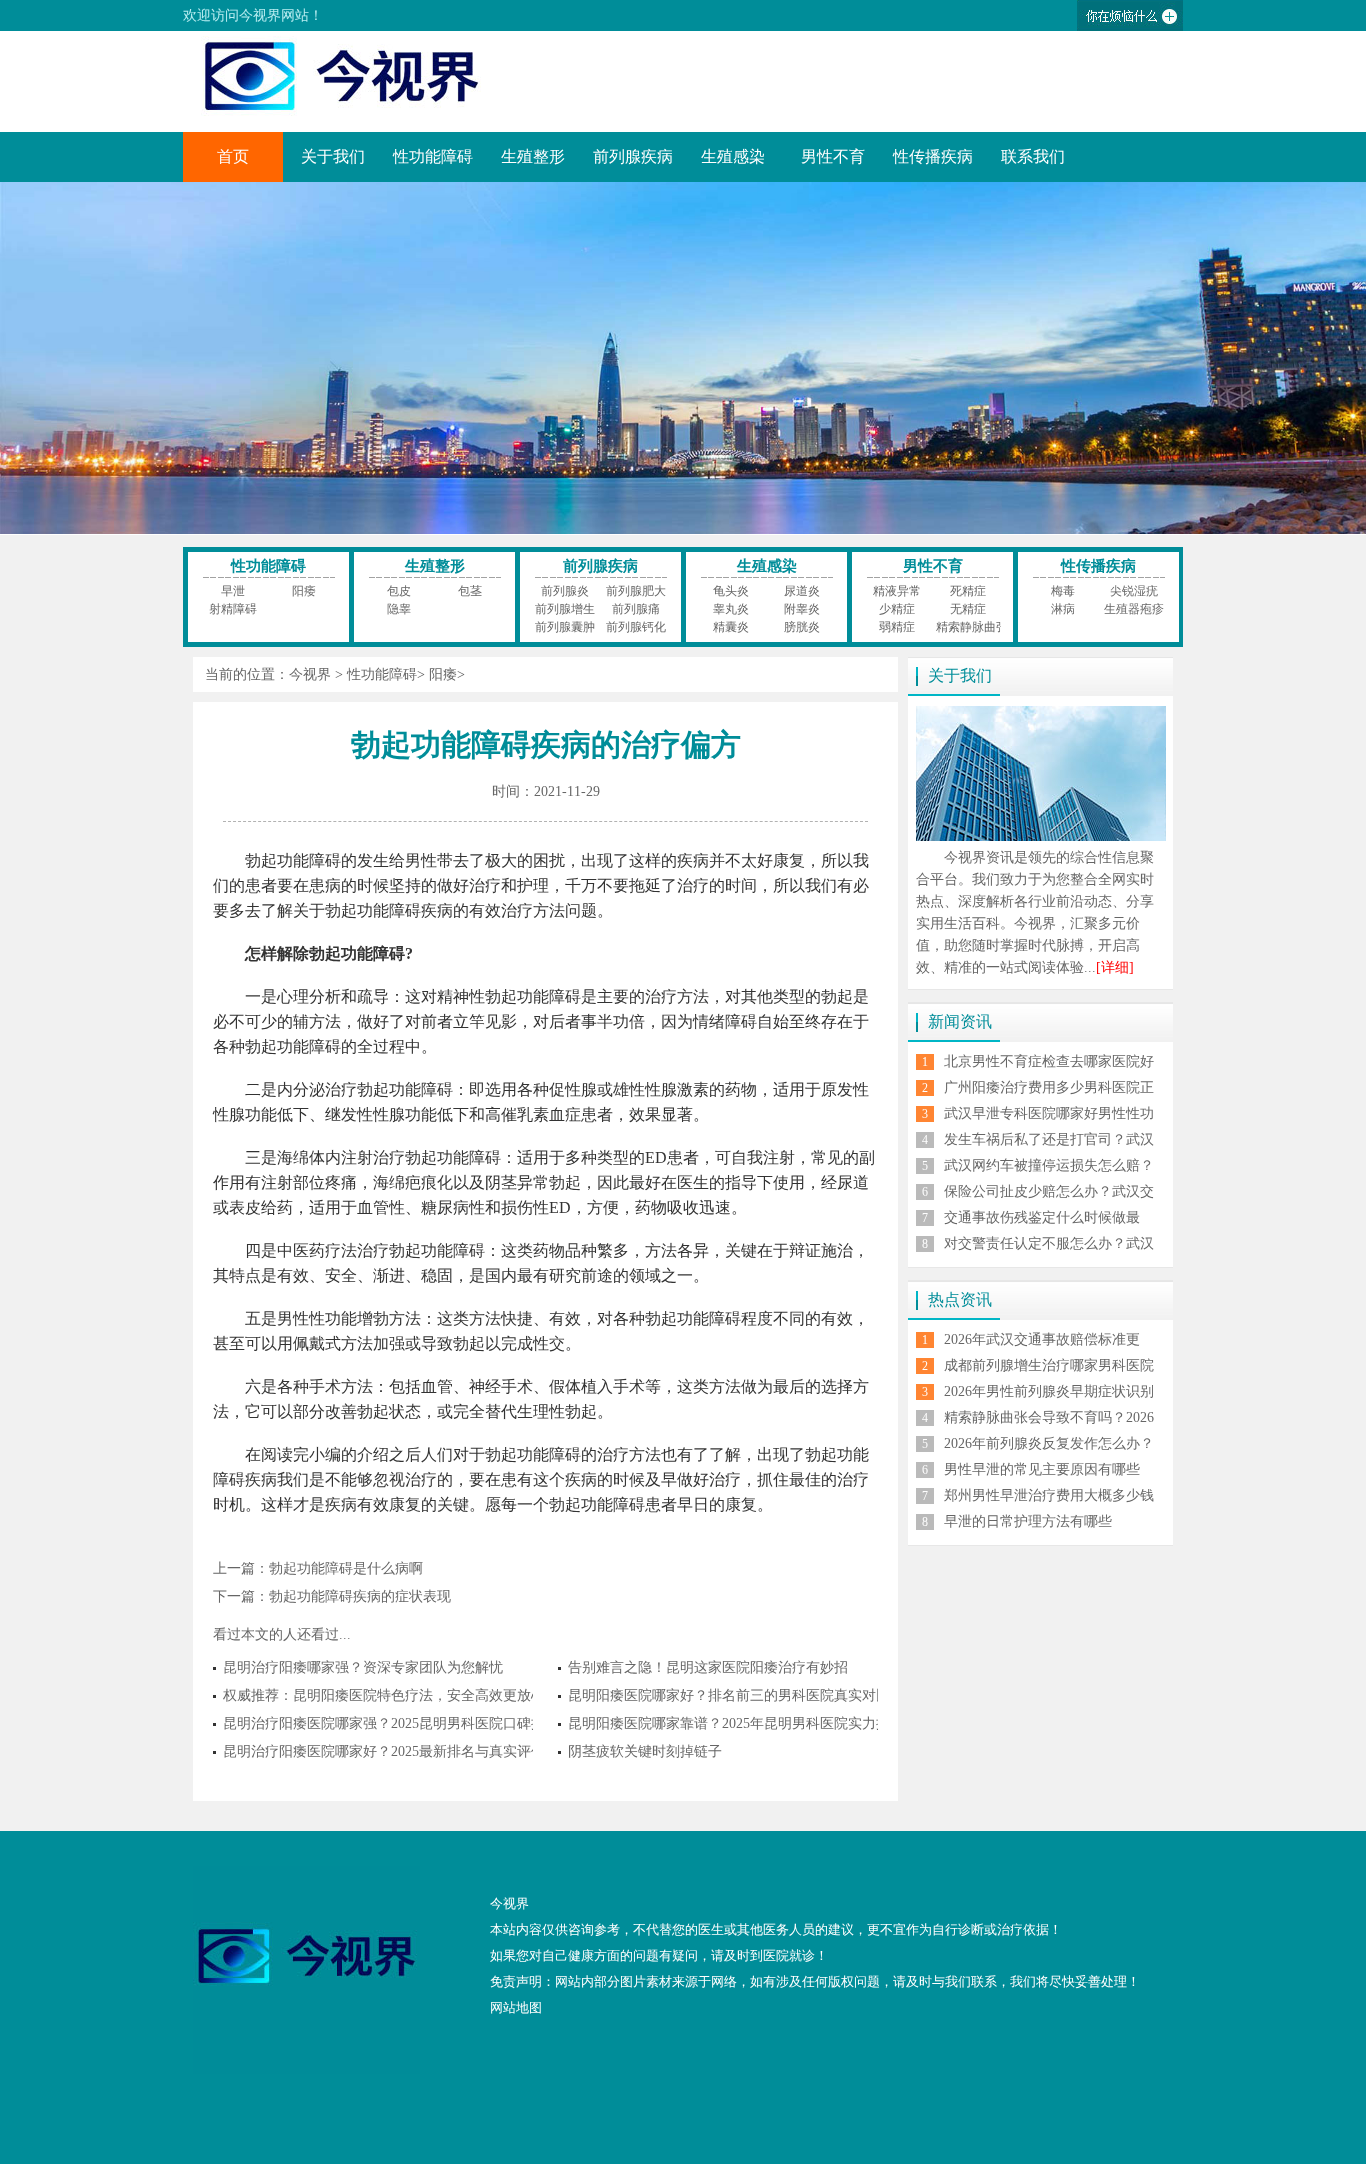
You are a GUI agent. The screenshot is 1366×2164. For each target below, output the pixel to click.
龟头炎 (731, 591)
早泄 (233, 591)
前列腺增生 (565, 609)
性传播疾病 (933, 156)
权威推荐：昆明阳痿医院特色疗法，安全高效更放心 (384, 1695)
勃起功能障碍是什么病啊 (346, 1568)
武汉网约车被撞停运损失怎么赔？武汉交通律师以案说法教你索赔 (1049, 1173)
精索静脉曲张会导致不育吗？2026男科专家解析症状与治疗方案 (1049, 1425)
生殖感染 (733, 156)
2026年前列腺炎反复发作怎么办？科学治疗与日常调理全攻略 (1049, 1451)
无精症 (968, 609)
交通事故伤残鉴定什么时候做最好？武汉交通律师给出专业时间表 (1049, 1225)
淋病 (1063, 609)
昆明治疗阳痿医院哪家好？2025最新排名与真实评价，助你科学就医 (433, 1751)
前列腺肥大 (636, 591)
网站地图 (516, 2007)
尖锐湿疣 (1134, 591)
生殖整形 (533, 156)
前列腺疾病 (633, 156)
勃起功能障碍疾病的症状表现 (360, 1596)
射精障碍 (233, 609)
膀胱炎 (802, 627)
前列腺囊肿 (565, 627)
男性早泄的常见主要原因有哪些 (1042, 1469)
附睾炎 (802, 609)
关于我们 (333, 156)
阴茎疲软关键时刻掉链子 (645, 1751)
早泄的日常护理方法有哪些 (1028, 1521)
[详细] (1115, 967)
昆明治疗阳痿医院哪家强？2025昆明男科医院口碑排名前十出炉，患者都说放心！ (475, 1723)
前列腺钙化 (636, 627)
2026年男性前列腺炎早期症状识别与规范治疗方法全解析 (1049, 1399)
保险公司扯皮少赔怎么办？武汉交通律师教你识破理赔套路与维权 (1049, 1199)
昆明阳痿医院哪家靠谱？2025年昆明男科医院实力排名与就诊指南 (771, 1723)
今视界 (310, 674)
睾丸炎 (731, 609)
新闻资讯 (960, 1021)
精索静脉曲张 (972, 627)
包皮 (399, 591)
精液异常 (897, 591)
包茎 (470, 591)
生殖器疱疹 (1134, 609)
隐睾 (399, 609)
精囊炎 (731, 627)
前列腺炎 (565, 591)
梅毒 (1063, 591)
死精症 (968, 591)
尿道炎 (802, 591)
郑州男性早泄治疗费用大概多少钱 (1049, 1495)
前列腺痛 (636, 609)
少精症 (897, 609)
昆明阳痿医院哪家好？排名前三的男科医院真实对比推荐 (743, 1695)
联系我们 (1033, 156)
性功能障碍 (433, 156)
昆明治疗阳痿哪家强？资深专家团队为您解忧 (363, 1667)
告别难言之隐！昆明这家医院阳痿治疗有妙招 (708, 1667)
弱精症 (897, 627)
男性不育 (833, 156)
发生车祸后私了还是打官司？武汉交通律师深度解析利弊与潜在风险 (1049, 1147)
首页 (233, 156)
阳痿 (304, 591)
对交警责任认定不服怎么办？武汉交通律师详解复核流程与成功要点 (1049, 1251)
